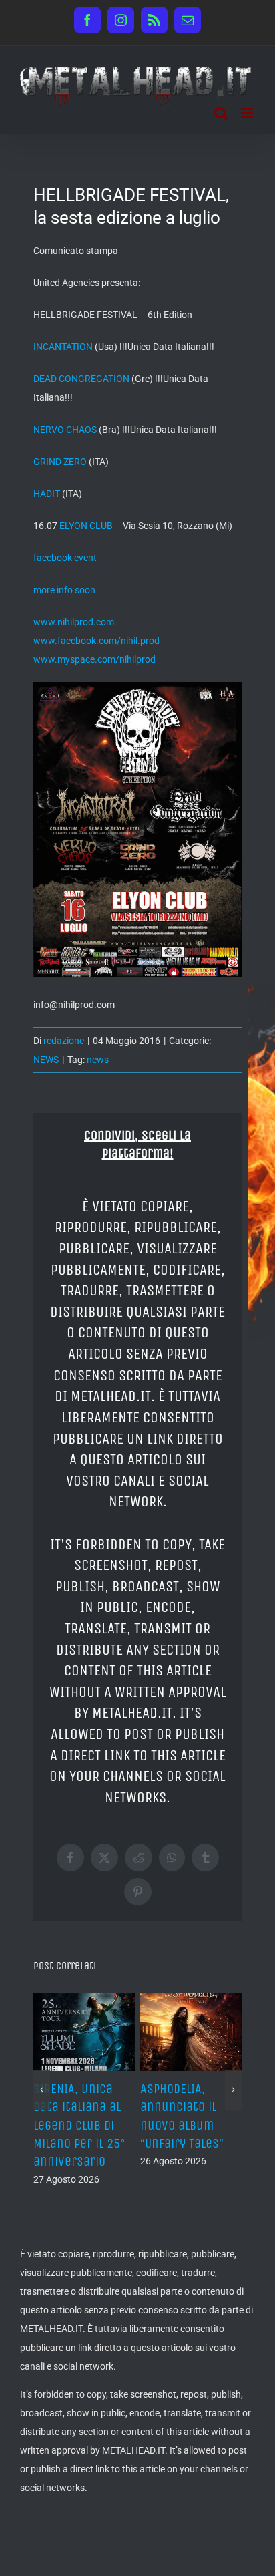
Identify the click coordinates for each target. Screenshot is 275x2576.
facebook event (65, 558)
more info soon (64, 590)
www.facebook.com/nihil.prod (96, 641)
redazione (64, 1041)
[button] (42, 2090)
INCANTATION (63, 347)
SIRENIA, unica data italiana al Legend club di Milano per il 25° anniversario (79, 2125)
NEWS (46, 1060)
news (98, 1060)
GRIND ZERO (60, 462)
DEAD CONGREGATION (81, 379)
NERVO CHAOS (66, 430)
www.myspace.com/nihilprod (94, 659)
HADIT (48, 494)
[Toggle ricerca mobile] (221, 113)
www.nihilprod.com (74, 622)
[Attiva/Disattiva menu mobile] (248, 113)
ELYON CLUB (86, 526)
